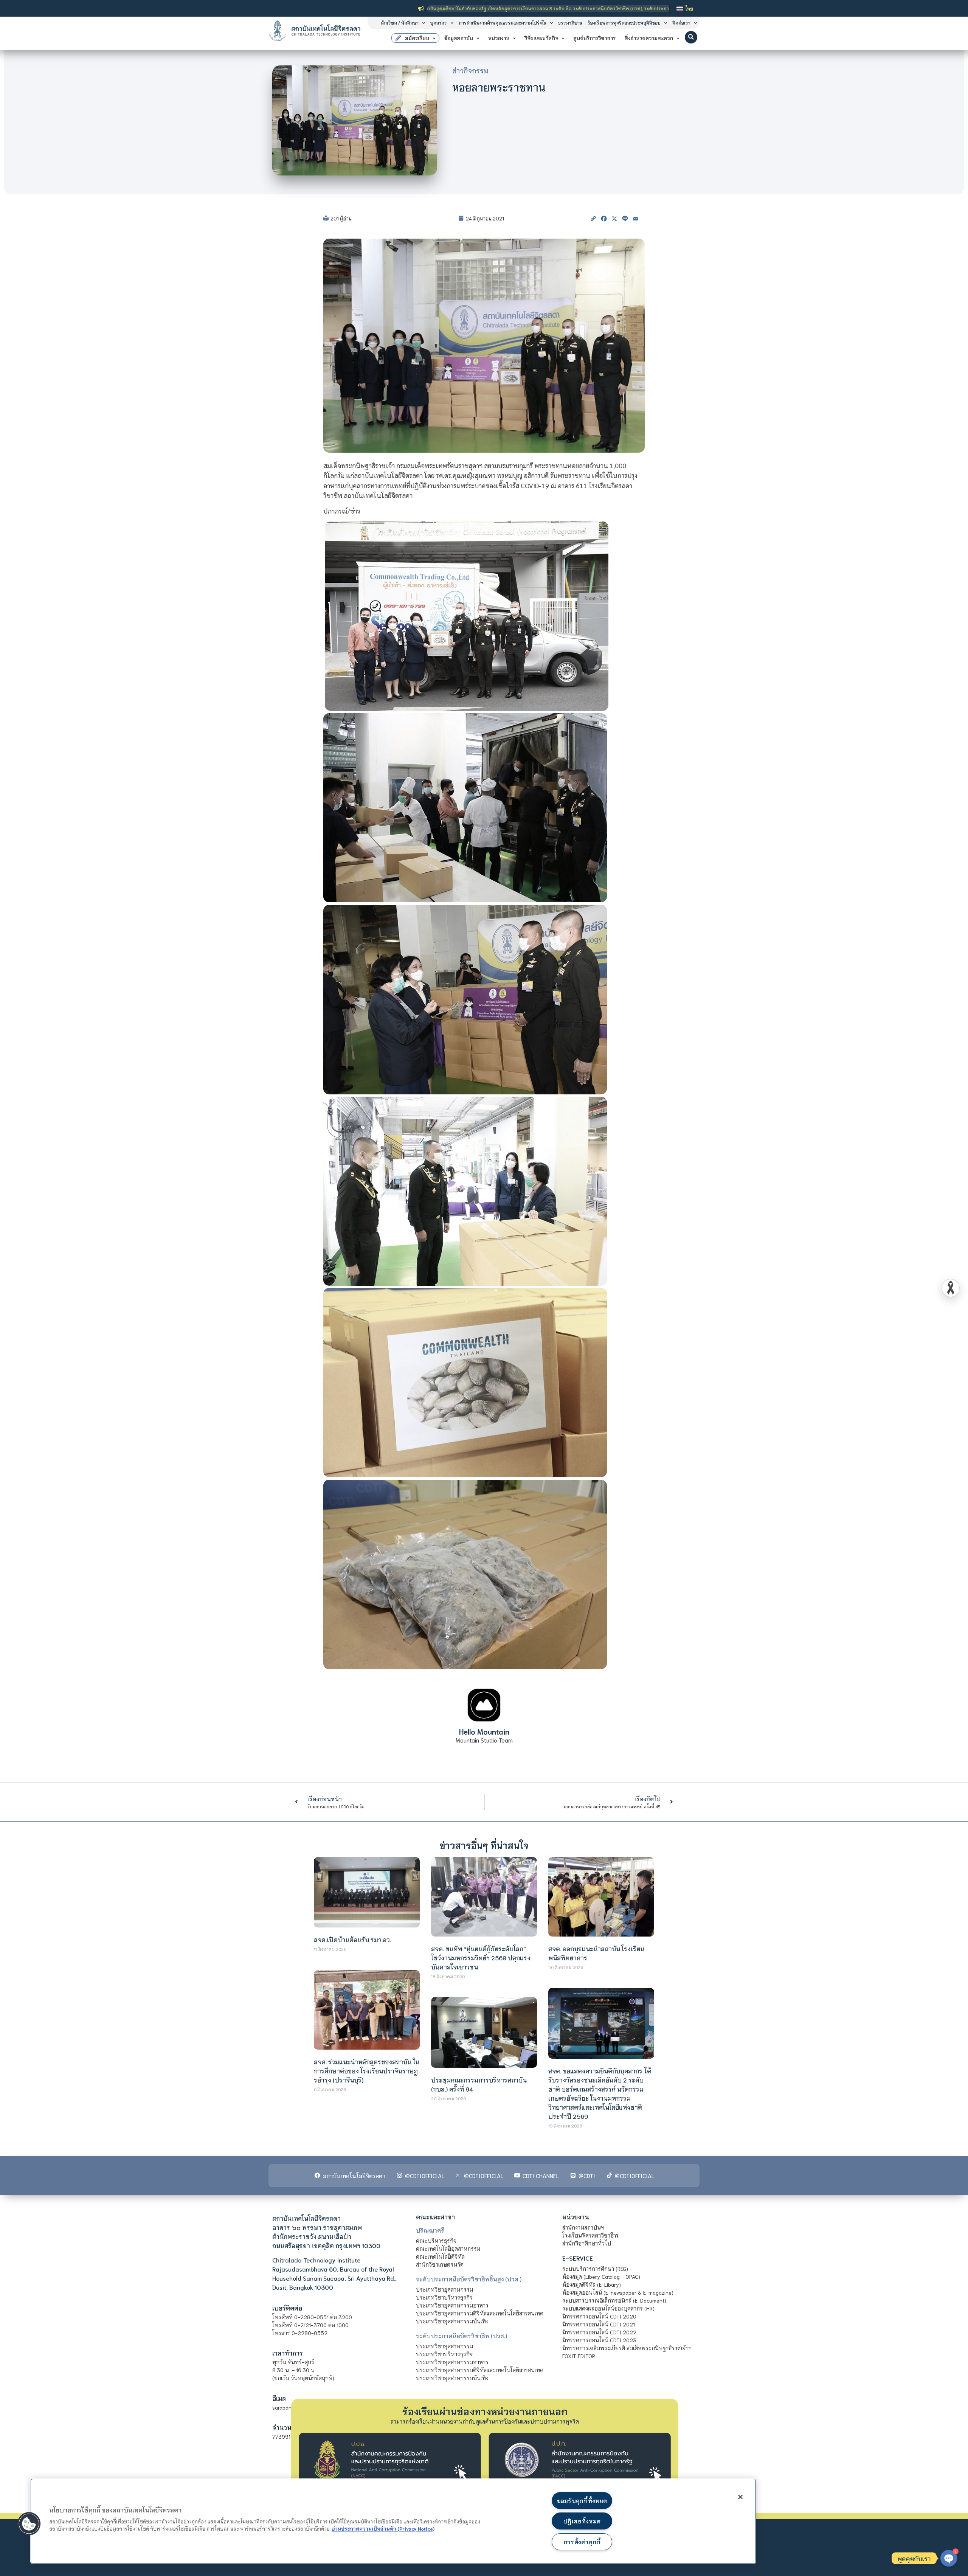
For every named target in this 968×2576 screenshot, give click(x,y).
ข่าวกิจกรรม (470, 70)
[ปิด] (740, 2497)
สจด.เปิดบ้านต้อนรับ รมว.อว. (352, 1939)
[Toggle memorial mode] (951, 1288)
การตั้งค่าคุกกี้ (582, 2542)
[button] (691, 37)
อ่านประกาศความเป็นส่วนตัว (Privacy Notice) (383, 2528)
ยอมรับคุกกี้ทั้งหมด (582, 2501)
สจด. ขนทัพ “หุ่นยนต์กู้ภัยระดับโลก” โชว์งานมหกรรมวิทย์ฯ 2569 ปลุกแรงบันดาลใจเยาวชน (481, 1958)
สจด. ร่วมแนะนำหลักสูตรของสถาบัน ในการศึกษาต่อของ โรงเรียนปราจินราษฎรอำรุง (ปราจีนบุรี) (367, 2071)
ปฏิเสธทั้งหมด (582, 2521)
